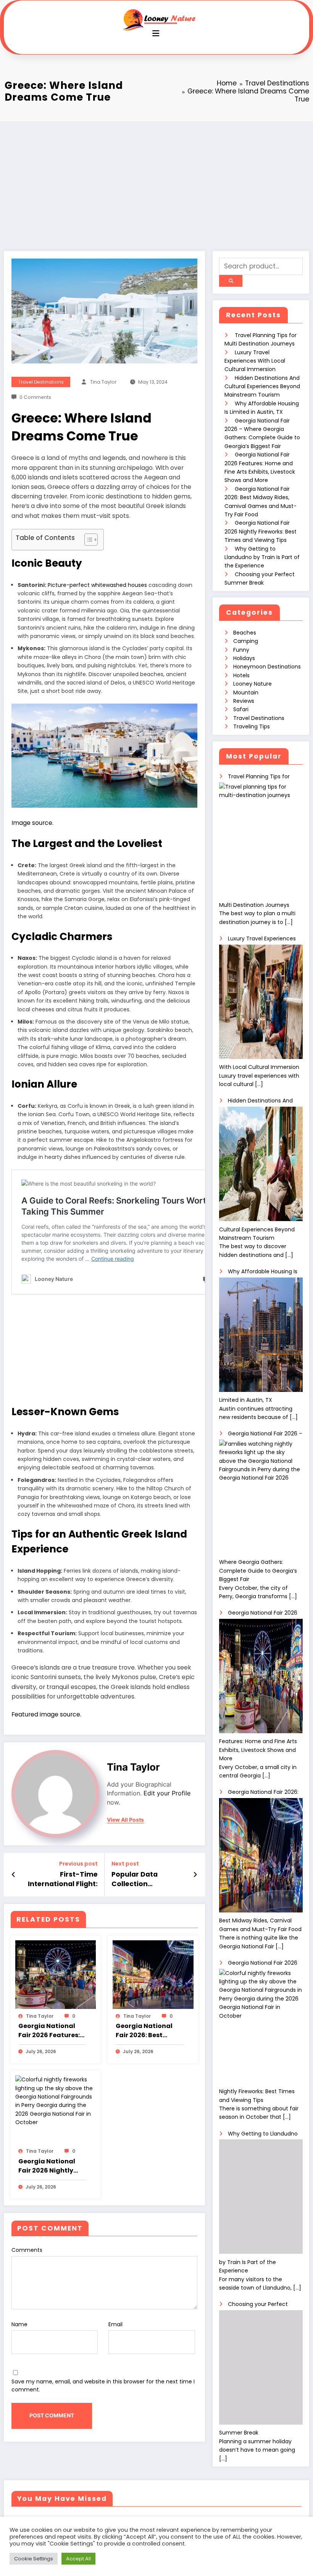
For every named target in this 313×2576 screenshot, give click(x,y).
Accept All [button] (78, 2559)
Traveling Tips (252, 726)
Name (19, 2324)
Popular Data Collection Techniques (135, 1879)
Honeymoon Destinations (267, 667)
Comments (27, 2250)
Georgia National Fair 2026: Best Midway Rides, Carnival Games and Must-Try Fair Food (149, 2031)
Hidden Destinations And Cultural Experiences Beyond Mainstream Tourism (262, 386)
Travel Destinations (41, 382)
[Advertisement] (156, 178)
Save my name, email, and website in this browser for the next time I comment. (103, 2386)
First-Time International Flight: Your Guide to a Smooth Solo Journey (60, 1879)
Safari (241, 709)
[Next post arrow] (195, 1875)
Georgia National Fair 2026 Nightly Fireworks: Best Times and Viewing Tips (49, 2166)
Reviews (244, 701)
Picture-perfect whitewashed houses (97, 585)
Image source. (32, 823)
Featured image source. (46, 1714)
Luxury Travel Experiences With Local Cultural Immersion (255, 361)
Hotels (241, 675)
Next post (125, 1864)
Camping (246, 641)
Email (115, 2324)
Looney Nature (252, 684)
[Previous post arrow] (14, 1875)
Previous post (78, 1864)
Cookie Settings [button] (34, 2559)
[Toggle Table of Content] (87, 540)
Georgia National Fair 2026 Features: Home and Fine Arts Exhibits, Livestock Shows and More (50, 2031)
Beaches (245, 633)
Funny (241, 650)
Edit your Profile (167, 1793)
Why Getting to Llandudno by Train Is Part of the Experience (262, 557)
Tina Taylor (103, 382)
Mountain (246, 693)
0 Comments (35, 397)
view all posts (125, 1820)
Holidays (244, 658)
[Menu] (156, 33)
